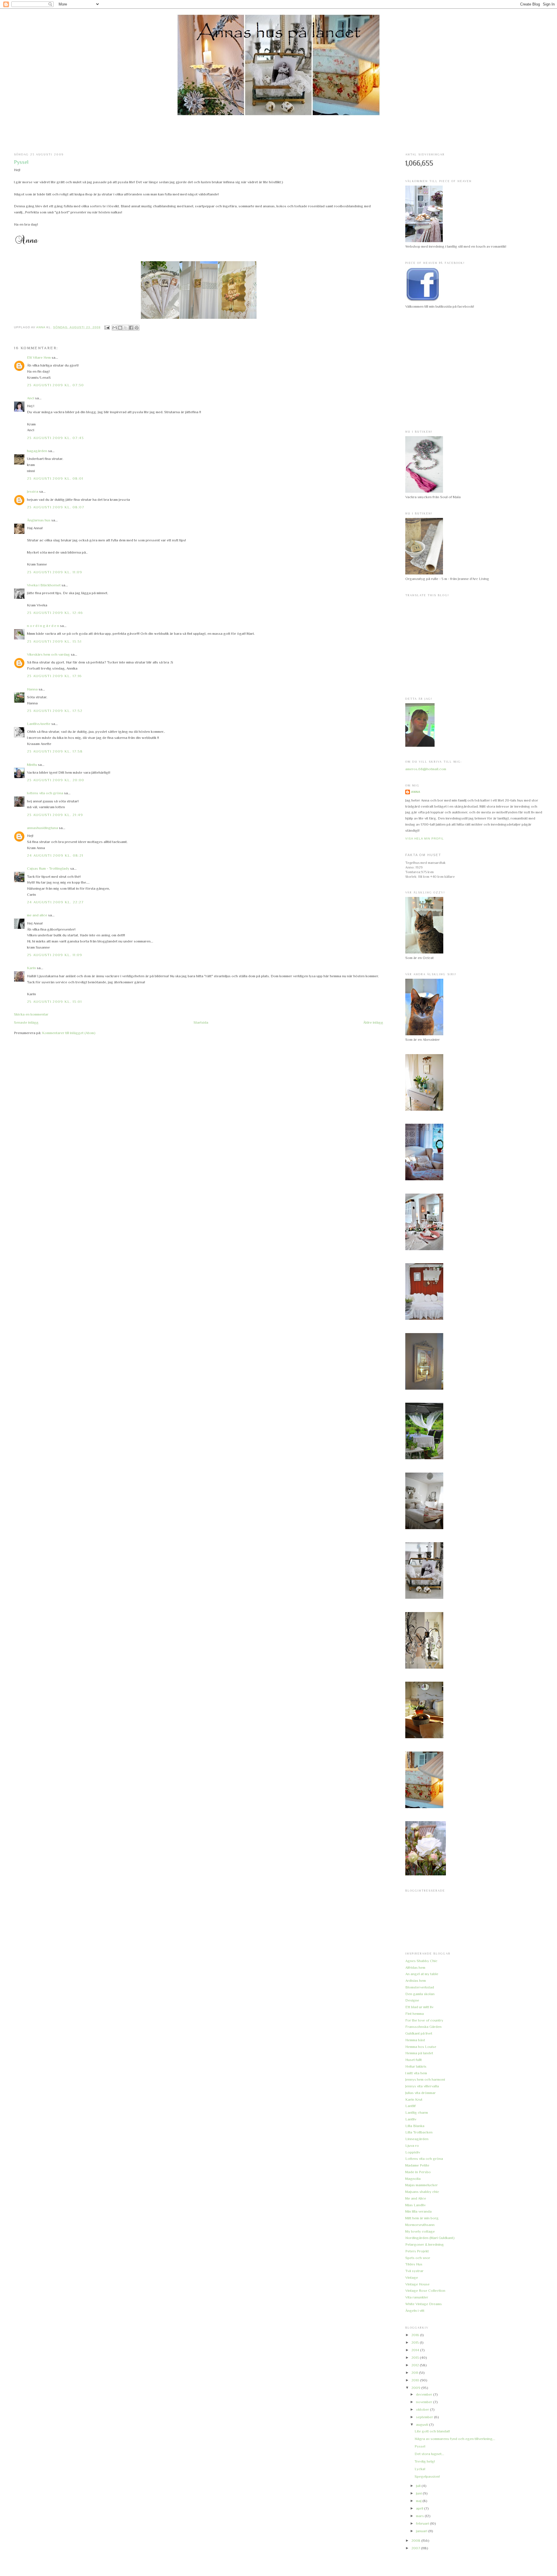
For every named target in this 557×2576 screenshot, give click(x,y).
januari (422, 2531)
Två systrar (414, 2271)
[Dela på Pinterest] (137, 328)
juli (419, 2486)
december (425, 2394)
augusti (423, 2424)
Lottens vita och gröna (424, 2159)
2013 (416, 2357)
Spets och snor (418, 2258)
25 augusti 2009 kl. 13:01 (55, 1001)
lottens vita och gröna (45, 793)
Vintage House (417, 2284)
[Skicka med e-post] (115, 328)
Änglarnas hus (39, 520)
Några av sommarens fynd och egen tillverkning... (455, 2439)
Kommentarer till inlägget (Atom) (69, 1033)
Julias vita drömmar (421, 2093)
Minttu (32, 765)
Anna (416, 792)
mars (420, 2516)
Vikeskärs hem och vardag (48, 654)
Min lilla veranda (418, 2211)
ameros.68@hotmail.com (426, 769)
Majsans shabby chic (422, 2192)
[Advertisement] (278, 134)
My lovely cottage (420, 2231)
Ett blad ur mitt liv (419, 2007)
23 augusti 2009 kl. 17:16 (55, 676)
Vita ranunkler (417, 2297)
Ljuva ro (412, 2146)
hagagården (37, 451)
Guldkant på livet (419, 2033)
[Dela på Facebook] (131, 328)
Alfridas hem (415, 1967)
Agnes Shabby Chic (421, 1961)
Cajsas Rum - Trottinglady (48, 868)
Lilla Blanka (415, 2126)
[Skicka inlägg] (107, 327)
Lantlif (410, 2106)
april (420, 2508)
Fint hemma (415, 2014)
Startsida (201, 1022)
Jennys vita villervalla (422, 2086)
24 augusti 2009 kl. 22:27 (55, 902)
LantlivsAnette (39, 724)
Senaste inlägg (26, 1022)
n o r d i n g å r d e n (43, 626)
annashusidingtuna (43, 828)
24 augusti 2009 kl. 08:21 (55, 855)
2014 (416, 2350)
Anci (31, 398)
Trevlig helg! (425, 2461)
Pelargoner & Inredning (425, 2244)
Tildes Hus (414, 2264)
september (425, 2417)
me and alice (37, 915)
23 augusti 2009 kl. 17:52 (55, 711)
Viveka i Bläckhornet (44, 585)
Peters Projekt (417, 2251)
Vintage (412, 2277)
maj (419, 2501)
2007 (416, 2548)
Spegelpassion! (427, 2476)
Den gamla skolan (420, 1994)
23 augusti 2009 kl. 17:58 (55, 751)
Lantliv (411, 2119)
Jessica (33, 491)
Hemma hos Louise (421, 2047)
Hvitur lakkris (416, 2066)
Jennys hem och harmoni (425, 2079)
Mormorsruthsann (420, 2225)
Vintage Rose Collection (425, 2291)
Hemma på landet (419, 2053)
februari (423, 2523)
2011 (415, 2373)
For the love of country (424, 2020)
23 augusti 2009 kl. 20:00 (56, 780)
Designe (412, 2000)
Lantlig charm (417, 2112)
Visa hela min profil (425, 839)
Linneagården (417, 2139)
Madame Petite (417, 2165)
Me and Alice (416, 2198)
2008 (416, 2540)
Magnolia (413, 2179)
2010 (416, 2380)
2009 (416, 2388)
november (425, 2402)
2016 (416, 2335)
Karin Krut (414, 2099)
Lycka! (420, 2469)
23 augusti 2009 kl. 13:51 (54, 641)
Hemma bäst (415, 2040)
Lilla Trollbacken (419, 2132)
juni (419, 2493)
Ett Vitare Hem (39, 357)
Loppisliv (413, 2152)
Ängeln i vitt (415, 2311)
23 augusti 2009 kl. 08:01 (55, 478)
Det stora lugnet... (429, 2454)
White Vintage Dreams (424, 2304)
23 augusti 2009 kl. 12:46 (55, 613)
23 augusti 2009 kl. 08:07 (56, 507)
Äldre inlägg (373, 1022)
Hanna (32, 689)
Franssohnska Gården (423, 2027)
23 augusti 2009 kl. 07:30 (56, 385)
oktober (423, 2409)
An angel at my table (422, 1974)
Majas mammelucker (422, 2185)
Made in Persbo (418, 2172)
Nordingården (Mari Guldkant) (430, 2238)
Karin (31, 968)
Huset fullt (414, 2060)
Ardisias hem (416, 1981)
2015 (416, 2342)
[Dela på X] (126, 328)
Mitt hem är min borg (422, 2218)
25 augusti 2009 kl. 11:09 (55, 955)
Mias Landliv (415, 2205)
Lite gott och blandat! (432, 2431)
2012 (416, 2365)
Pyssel (420, 2446)
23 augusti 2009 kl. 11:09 (55, 572)
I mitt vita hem (416, 2073)
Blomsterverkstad (420, 1987)
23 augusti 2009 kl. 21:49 (55, 815)
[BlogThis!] (120, 328)
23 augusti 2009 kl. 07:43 (56, 438)
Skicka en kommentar (31, 1014)
